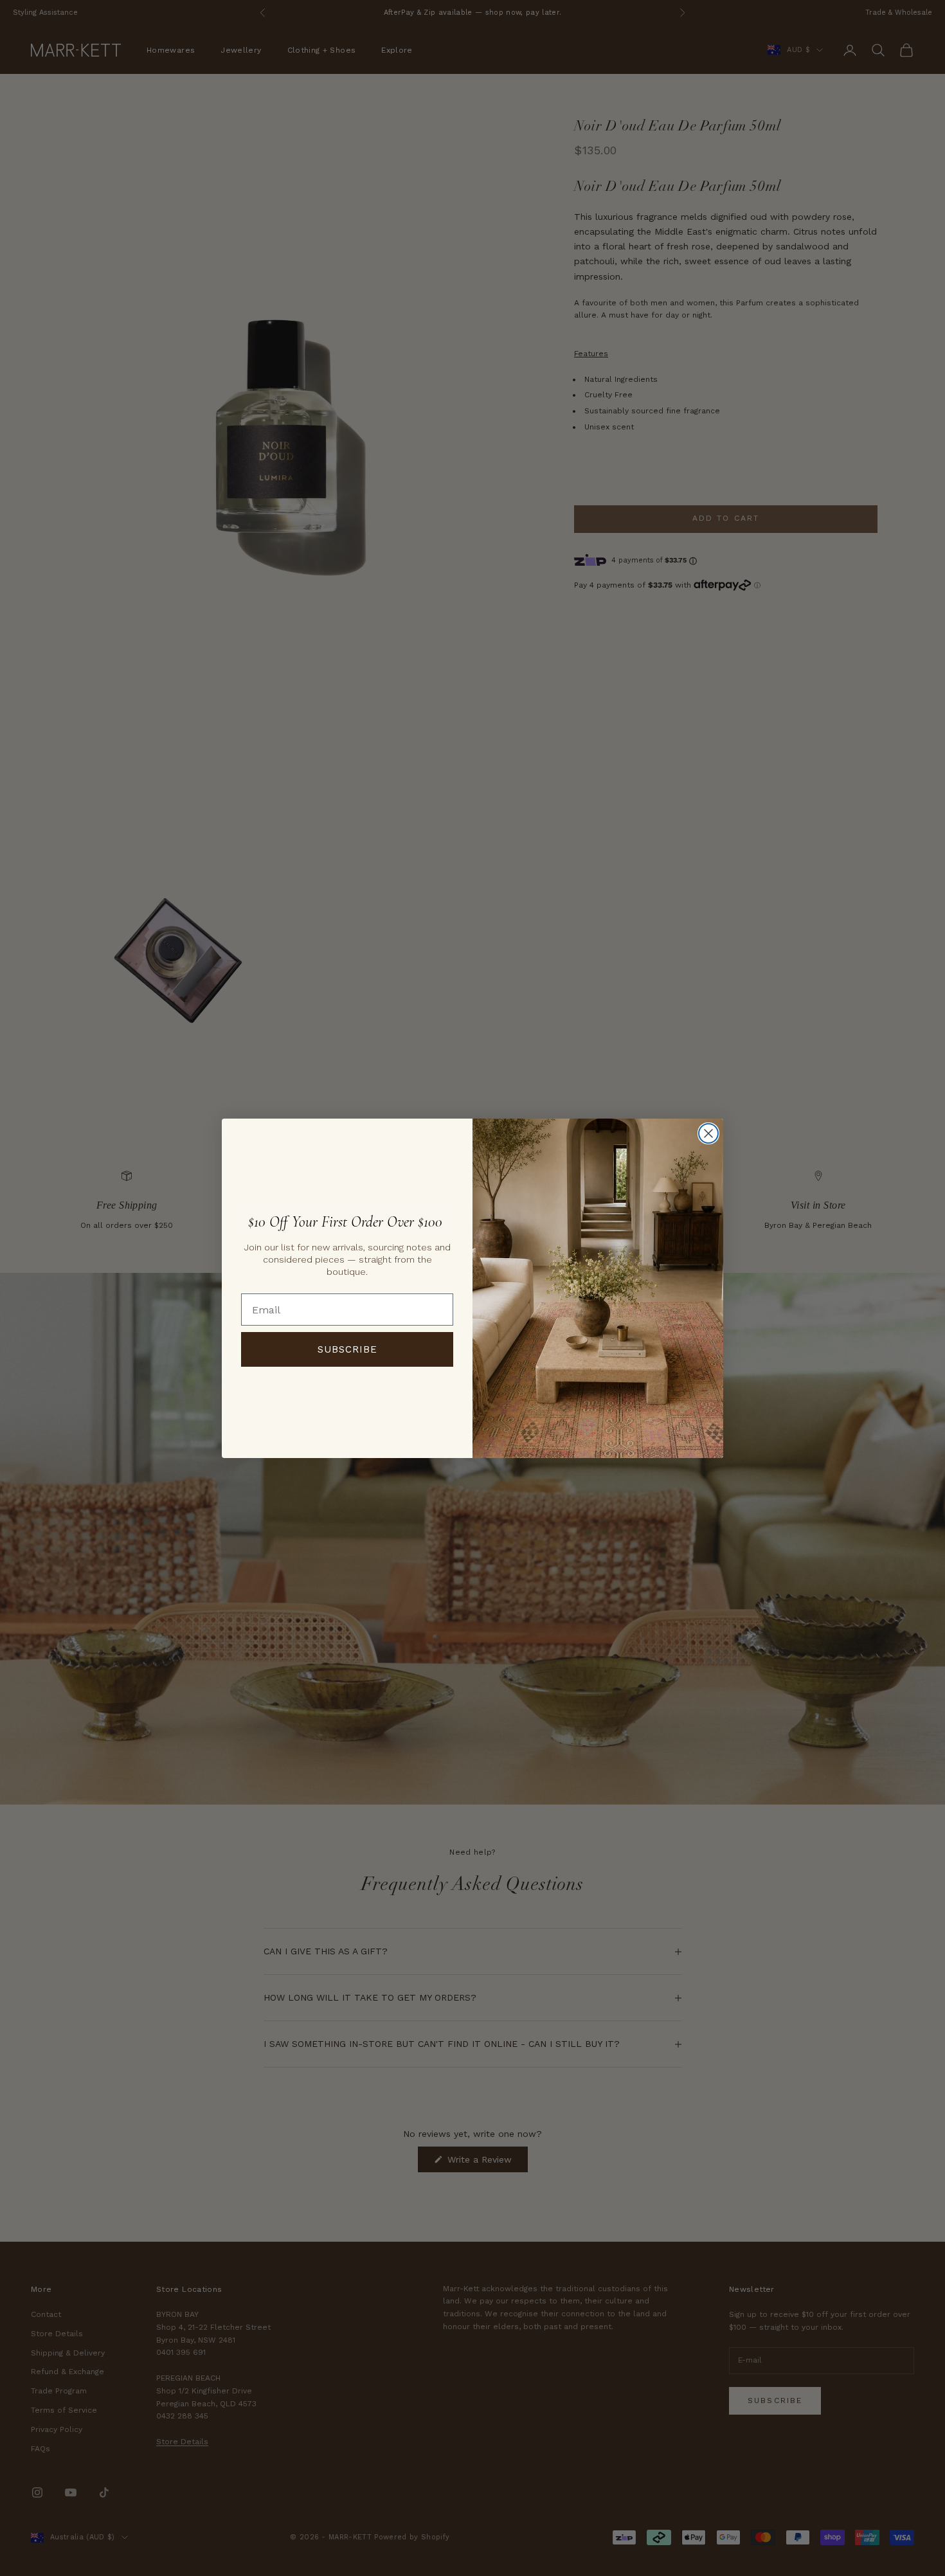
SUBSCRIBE (347, 1349)
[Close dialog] (708, 1133)
